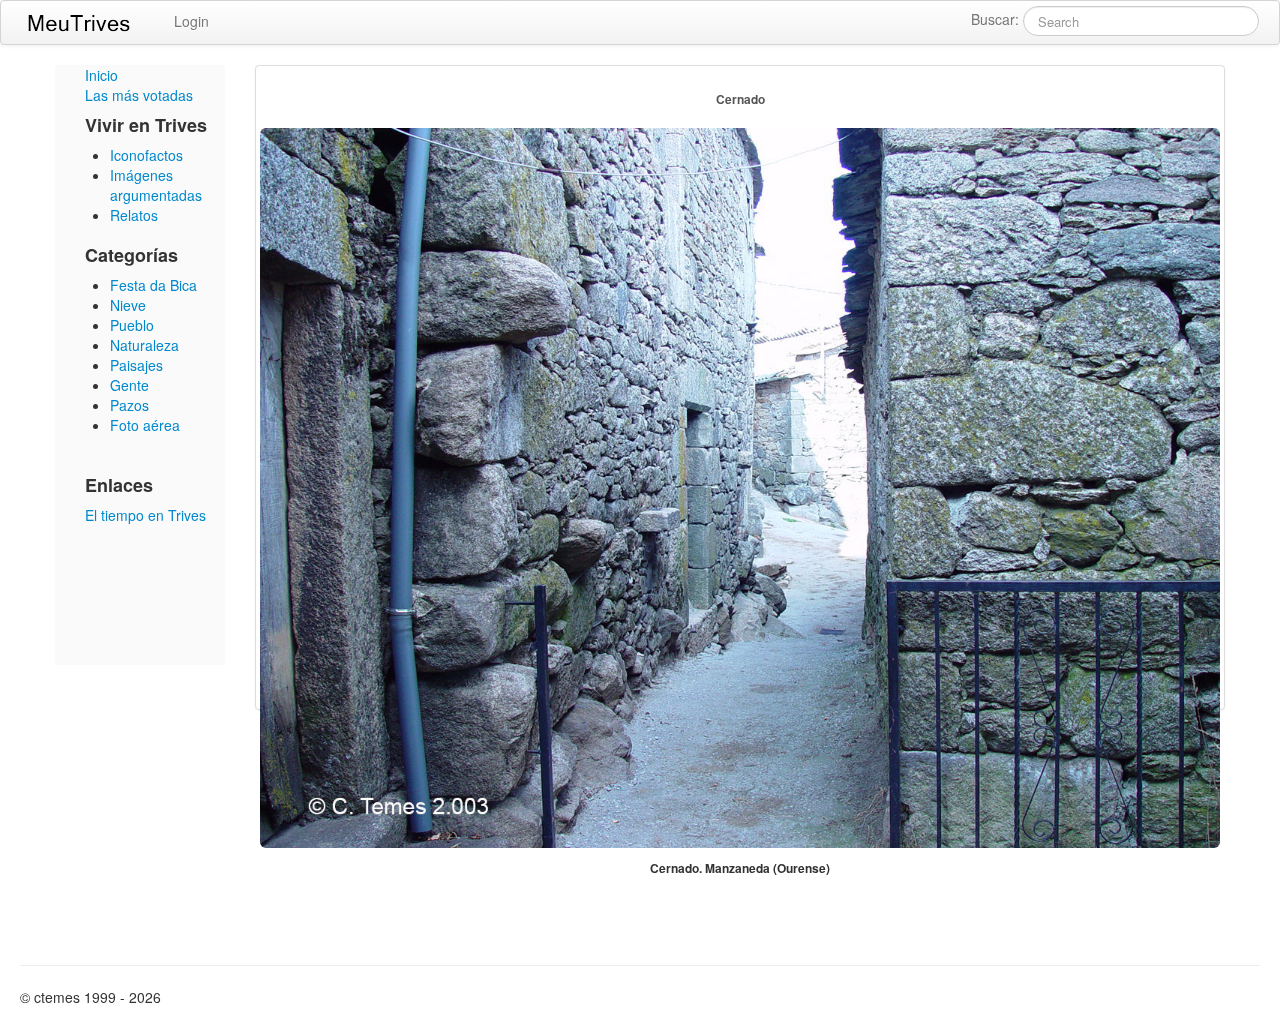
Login (191, 21)
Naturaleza (144, 345)
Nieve (128, 305)
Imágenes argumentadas (156, 185)
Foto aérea (145, 425)
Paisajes (136, 365)
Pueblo (132, 325)
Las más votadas (139, 95)
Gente (129, 385)
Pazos (129, 405)
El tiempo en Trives (145, 515)
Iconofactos (146, 155)
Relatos (134, 215)
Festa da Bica (153, 285)
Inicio (101, 75)
